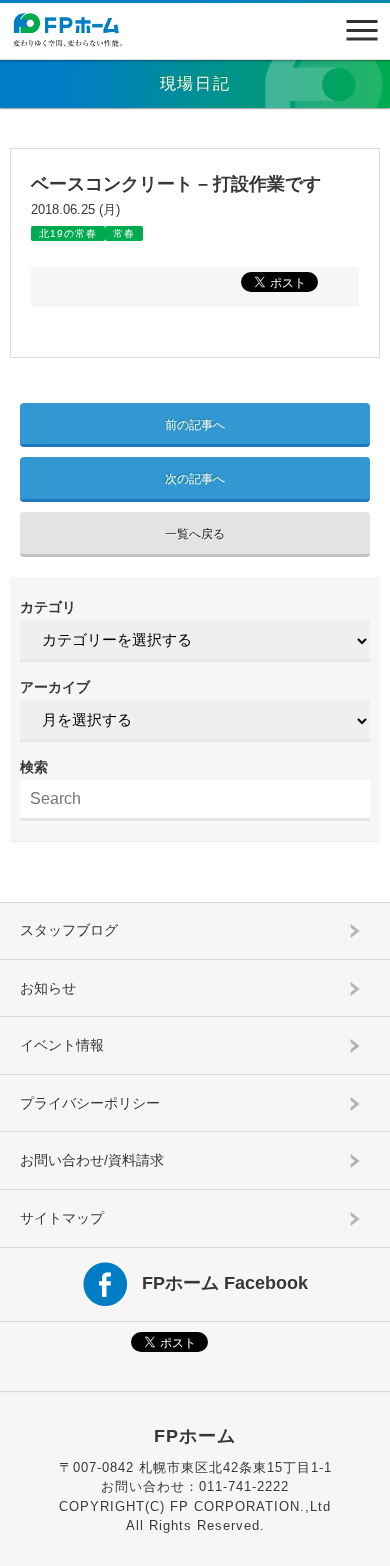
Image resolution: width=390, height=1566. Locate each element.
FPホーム (195, 1436)
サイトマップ (62, 1218)
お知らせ (48, 988)
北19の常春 (68, 233)
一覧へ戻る (195, 534)
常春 (124, 233)
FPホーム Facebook (225, 1282)
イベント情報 (62, 1045)
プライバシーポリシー (90, 1103)
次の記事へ (195, 479)
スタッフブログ (69, 930)
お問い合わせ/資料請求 (92, 1160)
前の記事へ (195, 425)
